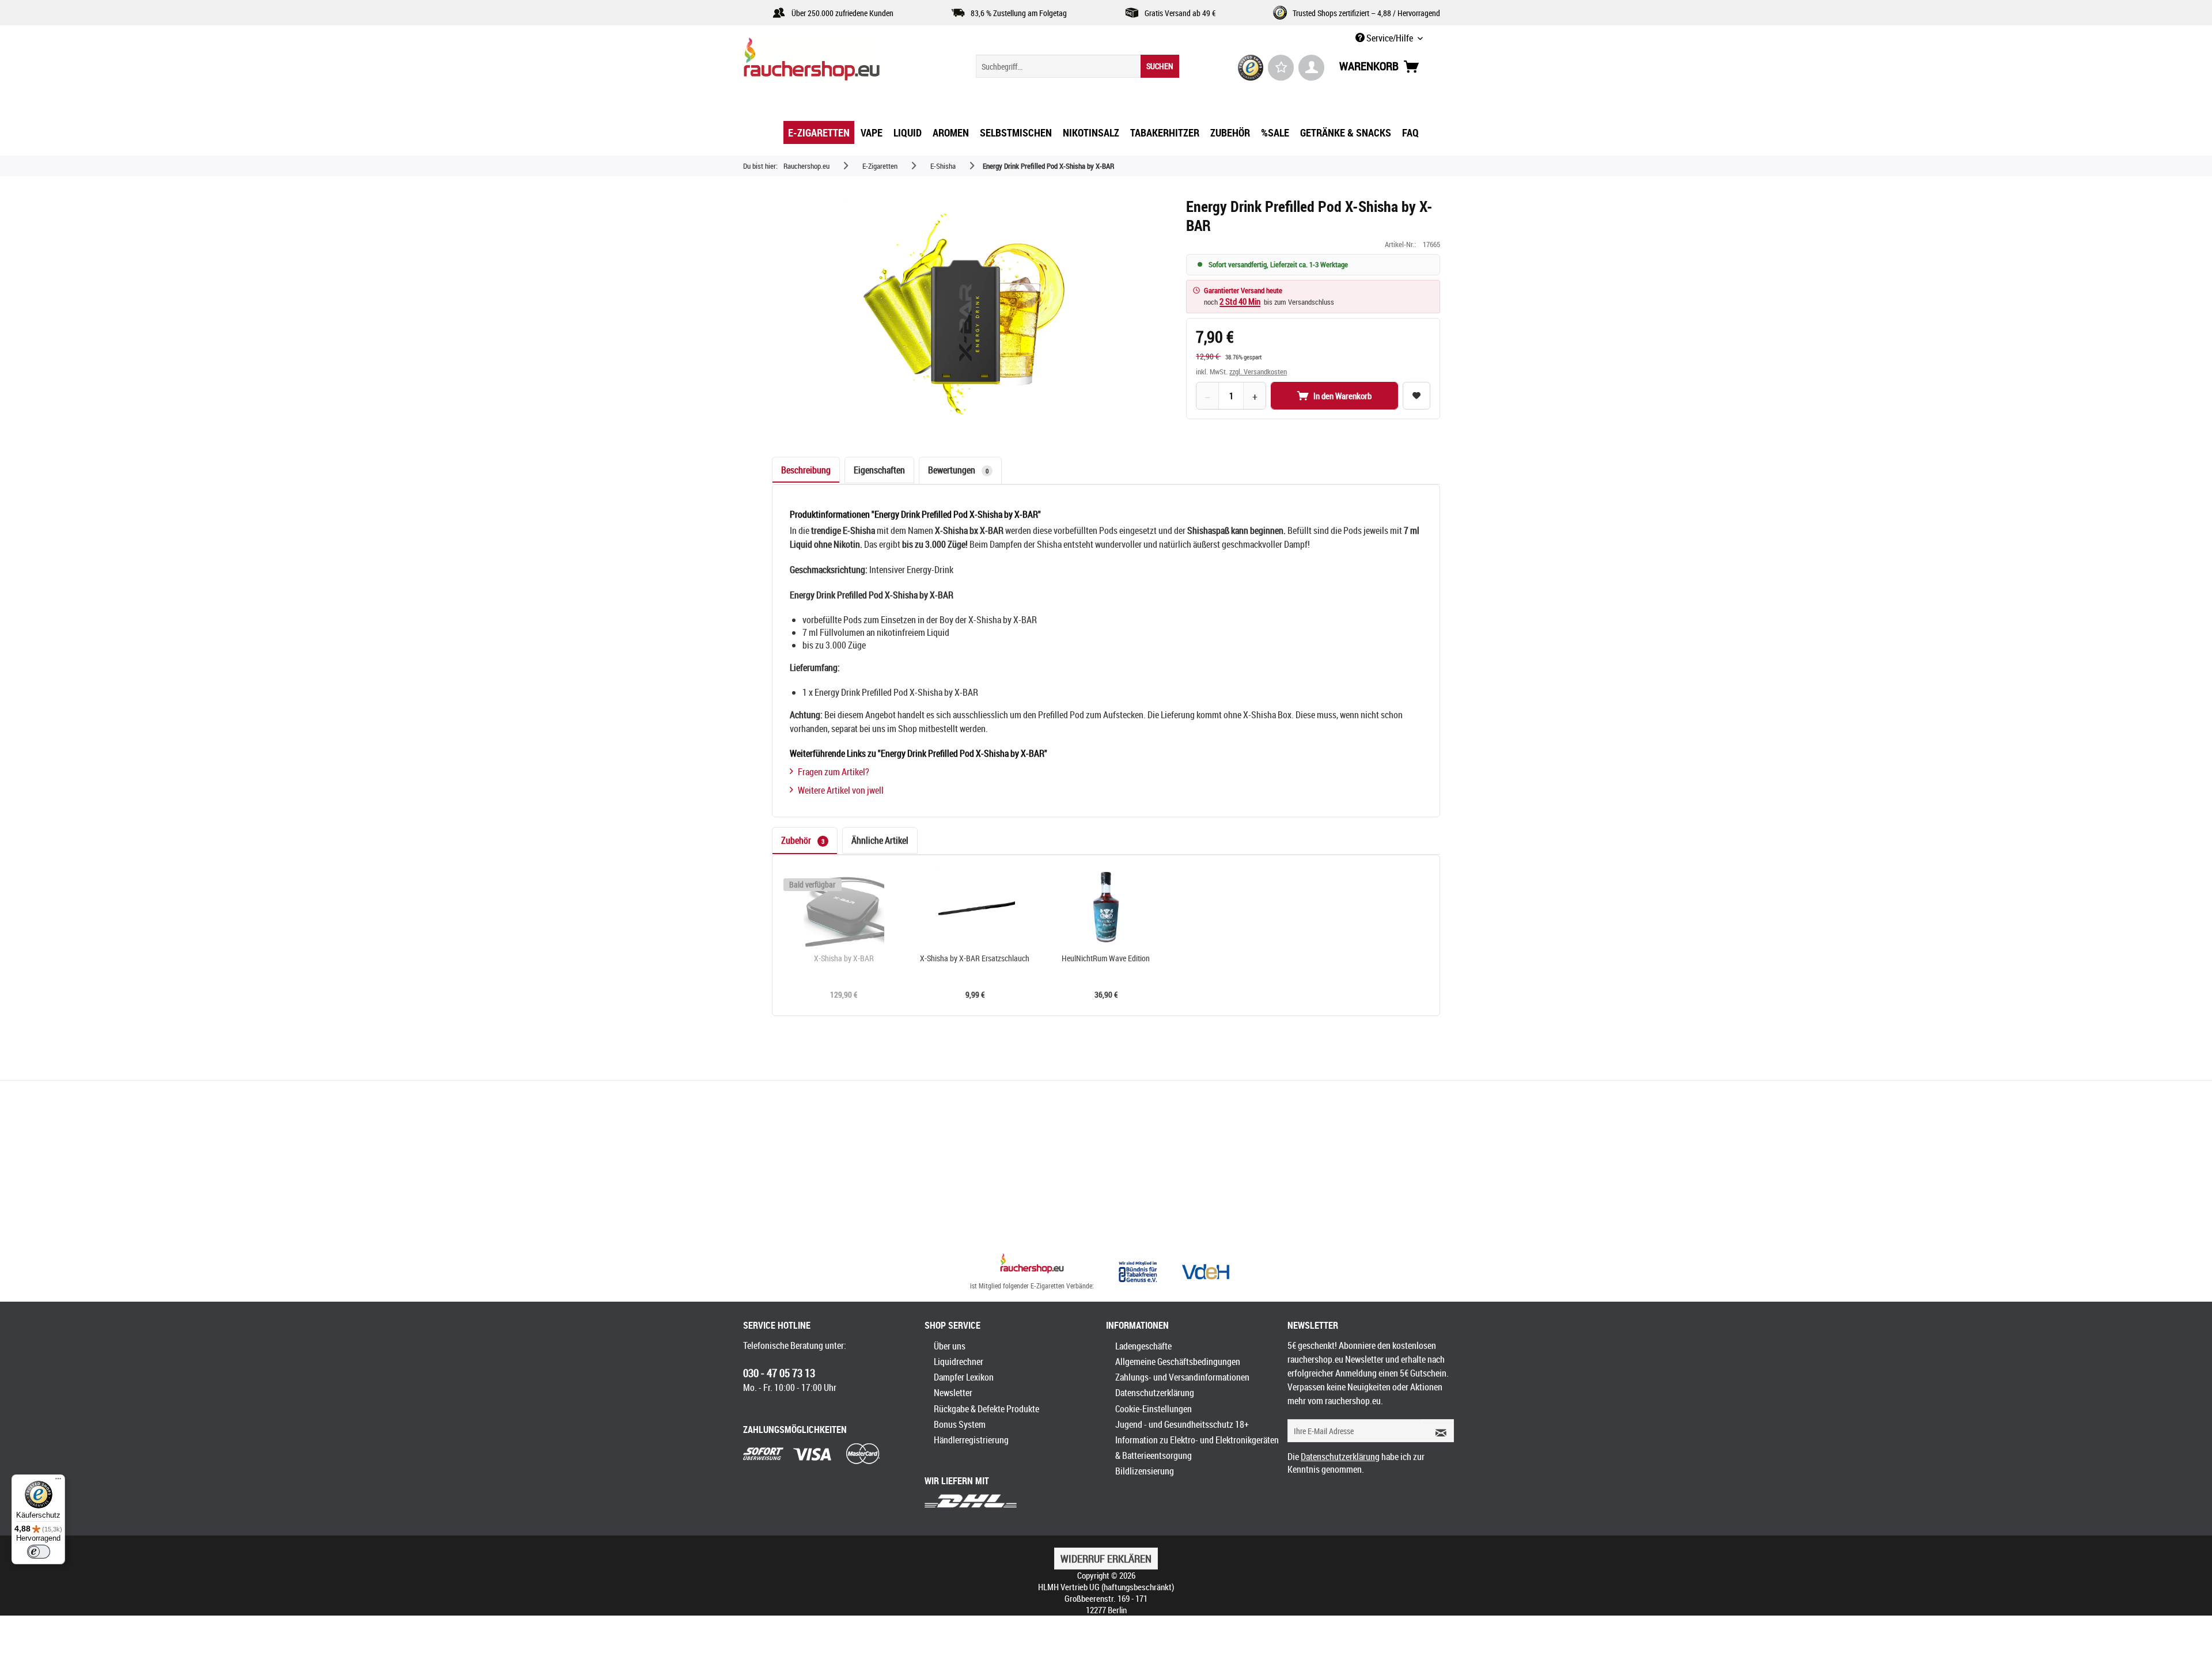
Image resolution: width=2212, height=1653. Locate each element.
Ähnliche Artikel (880, 840)
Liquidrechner (959, 1362)
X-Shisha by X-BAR (844, 958)
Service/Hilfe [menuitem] (1390, 38)
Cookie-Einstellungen (1154, 1409)
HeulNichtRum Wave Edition (1106, 958)
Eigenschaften (879, 470)
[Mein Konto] (1311, 68)
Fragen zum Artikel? (834, 772)
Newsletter (953, 1393)
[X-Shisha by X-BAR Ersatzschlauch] (975, 907)
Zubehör (803, 840)
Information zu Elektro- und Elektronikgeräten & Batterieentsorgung (1197, 1448)
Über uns (950, 1346)
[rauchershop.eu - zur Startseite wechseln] (832, 62)
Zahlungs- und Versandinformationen (1182, 1377)
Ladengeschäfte (1143, 1346)
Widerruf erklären (1106, 1559)
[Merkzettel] (1281, 68)
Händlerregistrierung (971, 1440)
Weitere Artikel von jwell (841, 790)
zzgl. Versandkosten (1258, 371)
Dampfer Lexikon (964, 1377)
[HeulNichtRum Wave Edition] (1106, 907)
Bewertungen (958, 470)
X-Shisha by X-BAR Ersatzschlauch (975, 958)
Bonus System (960, 1424)
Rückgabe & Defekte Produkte (986, 1409)
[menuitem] (1077, 66)
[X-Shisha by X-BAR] (844, 907)
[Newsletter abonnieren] (1437, 1431)
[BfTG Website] (1138, 1272)
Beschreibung (806, 470)
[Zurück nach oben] (1032, 1265)
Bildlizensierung (1145, 1471)
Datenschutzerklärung (1155, 1393)
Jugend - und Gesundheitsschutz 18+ (1182, 1424)
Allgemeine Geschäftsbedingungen (1178, 1362)
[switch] (39, 1552)
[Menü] (58, 1481)
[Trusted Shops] (1251, 68)
